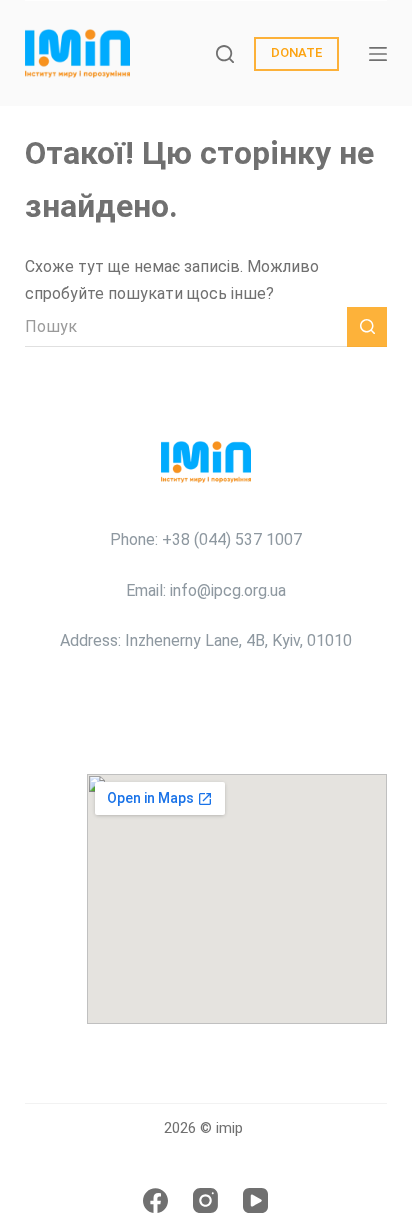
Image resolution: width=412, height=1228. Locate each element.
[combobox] (186, 327)
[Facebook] (155, 1200)
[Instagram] (205, 1200)
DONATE (296, 52)
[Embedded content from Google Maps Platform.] (237, 899)
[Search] (225, 54)
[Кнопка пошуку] (367, 327)
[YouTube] (255, 1200)
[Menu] (378, 54)
